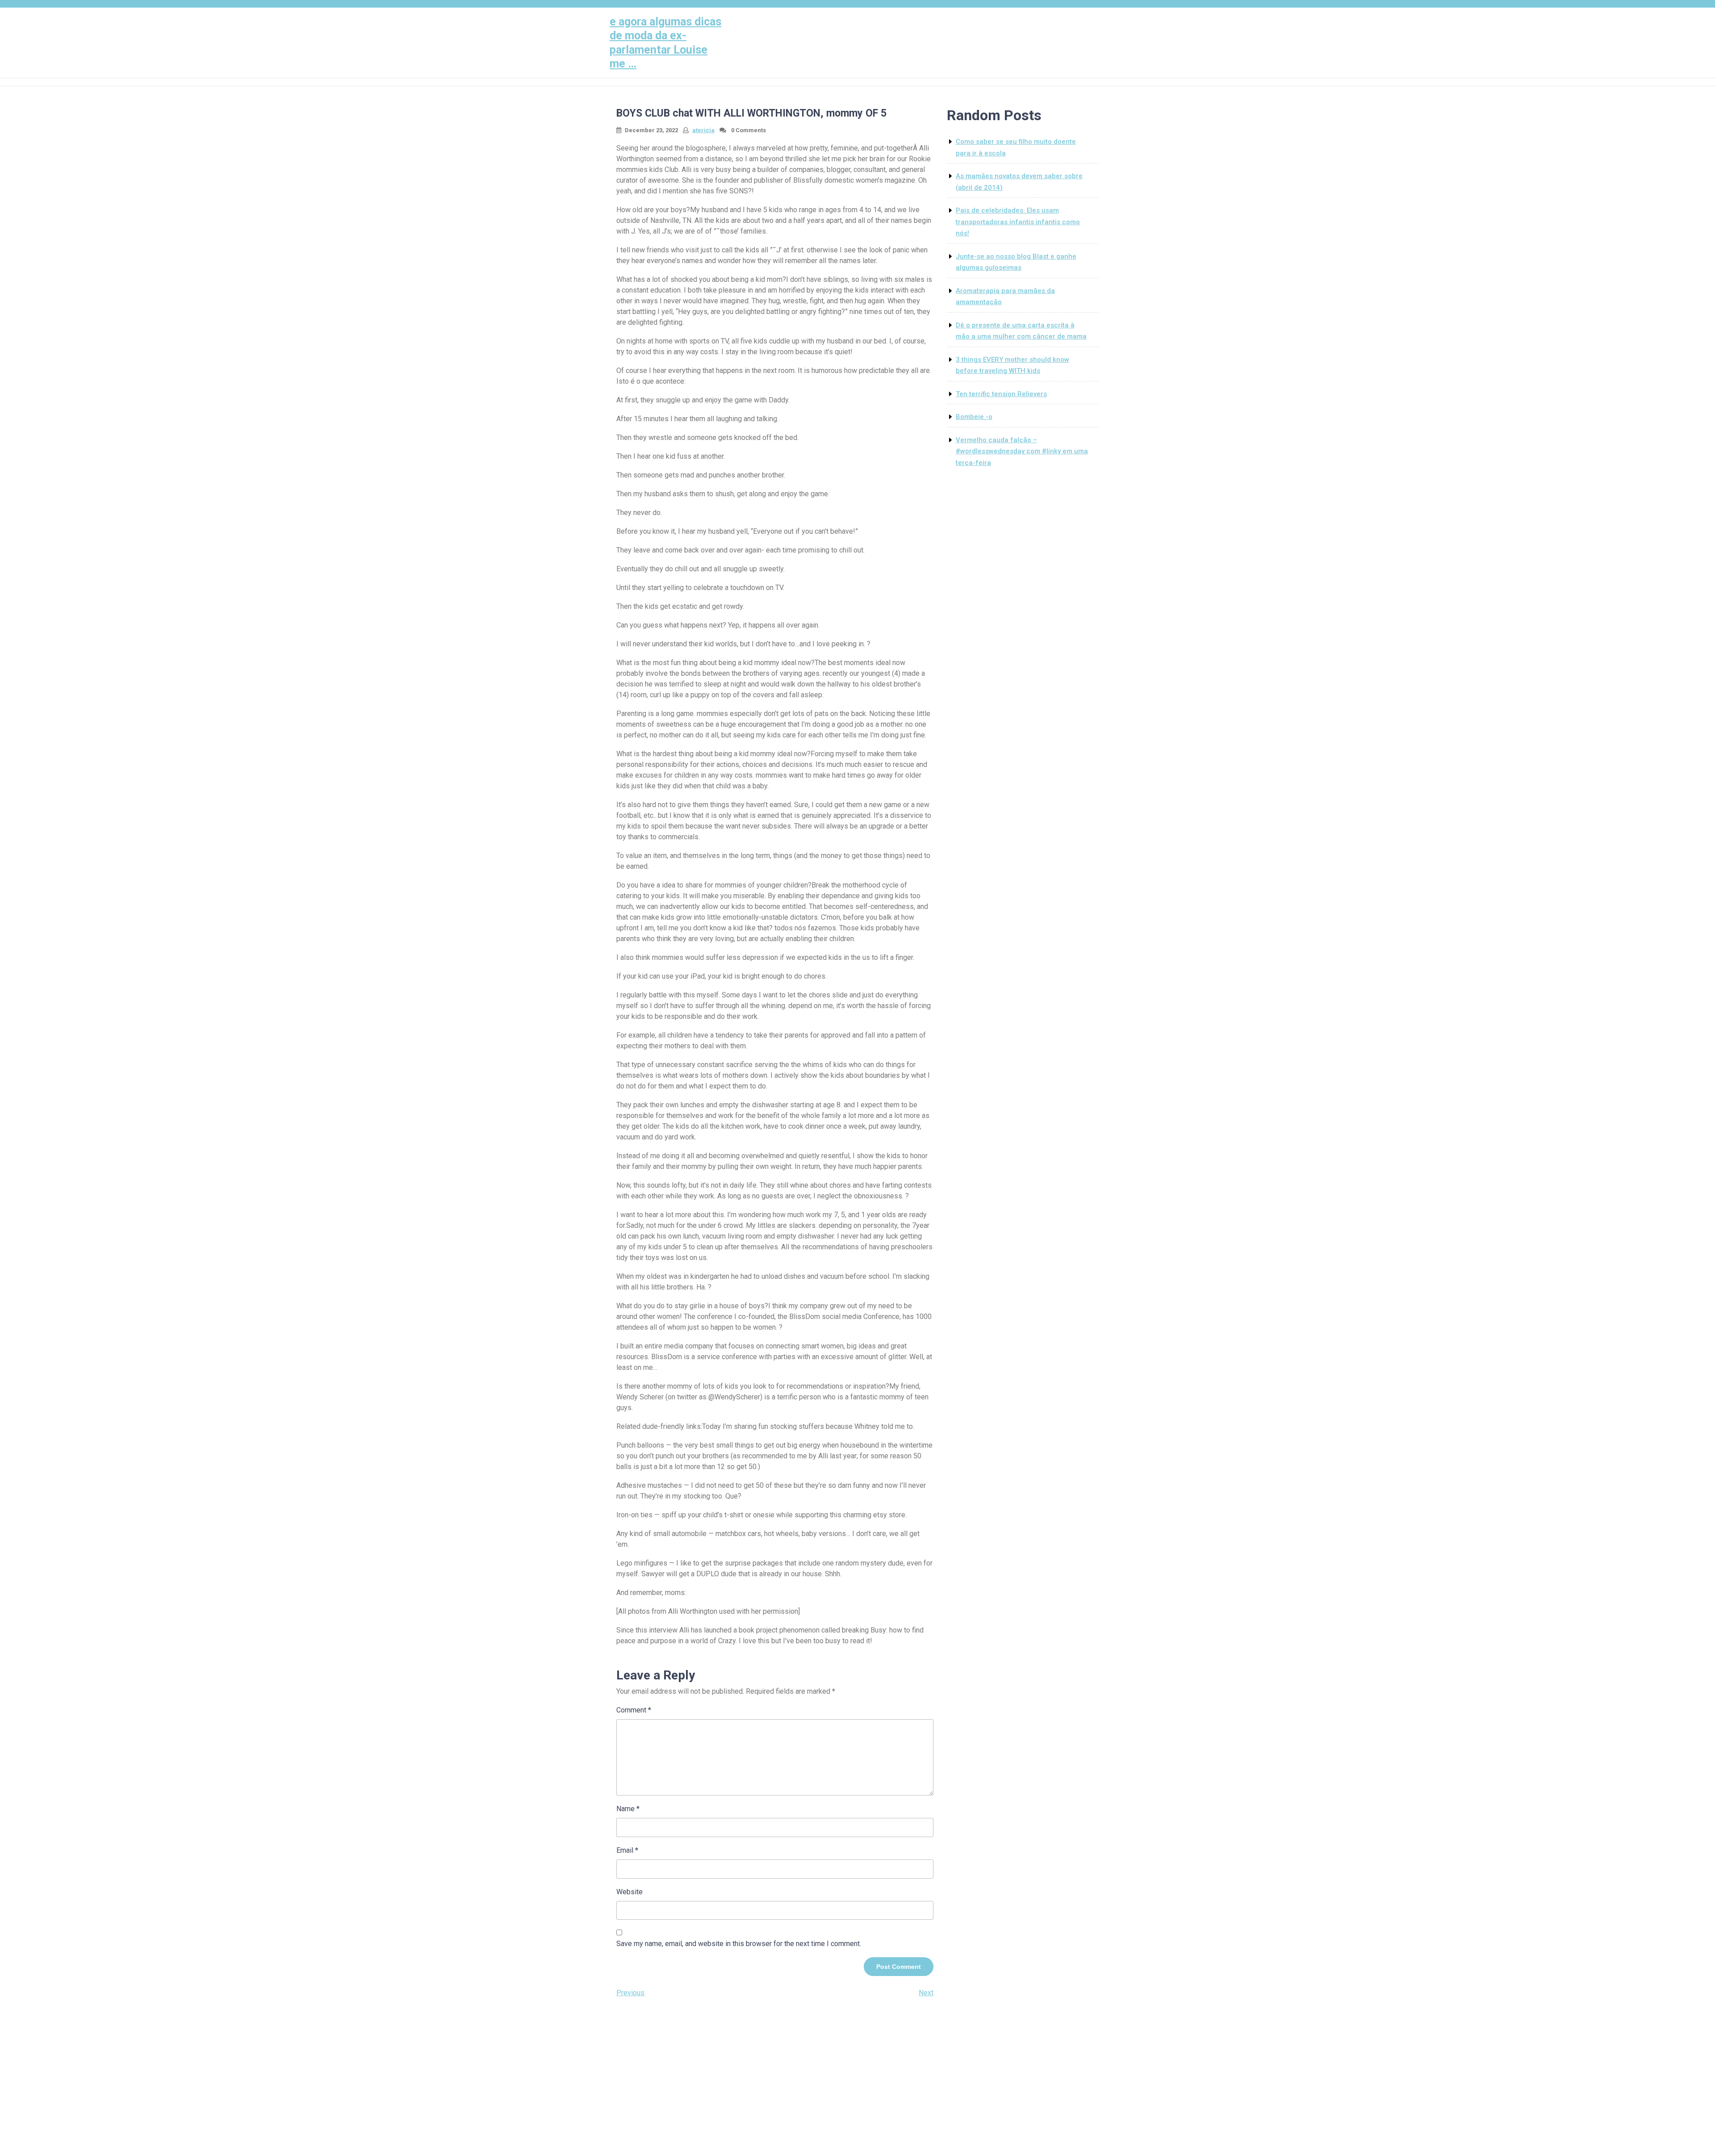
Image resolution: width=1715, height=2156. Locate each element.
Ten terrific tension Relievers (1001, 394)
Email (627, 1850)
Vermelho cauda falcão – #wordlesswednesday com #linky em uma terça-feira (1022, 451)
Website (630, 1892)
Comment (634, 1710)
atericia (703, 130)
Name (628, 1809)
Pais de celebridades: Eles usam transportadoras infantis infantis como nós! (1018, 222)
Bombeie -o (974, 417)
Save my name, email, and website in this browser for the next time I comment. (739, 1944)
